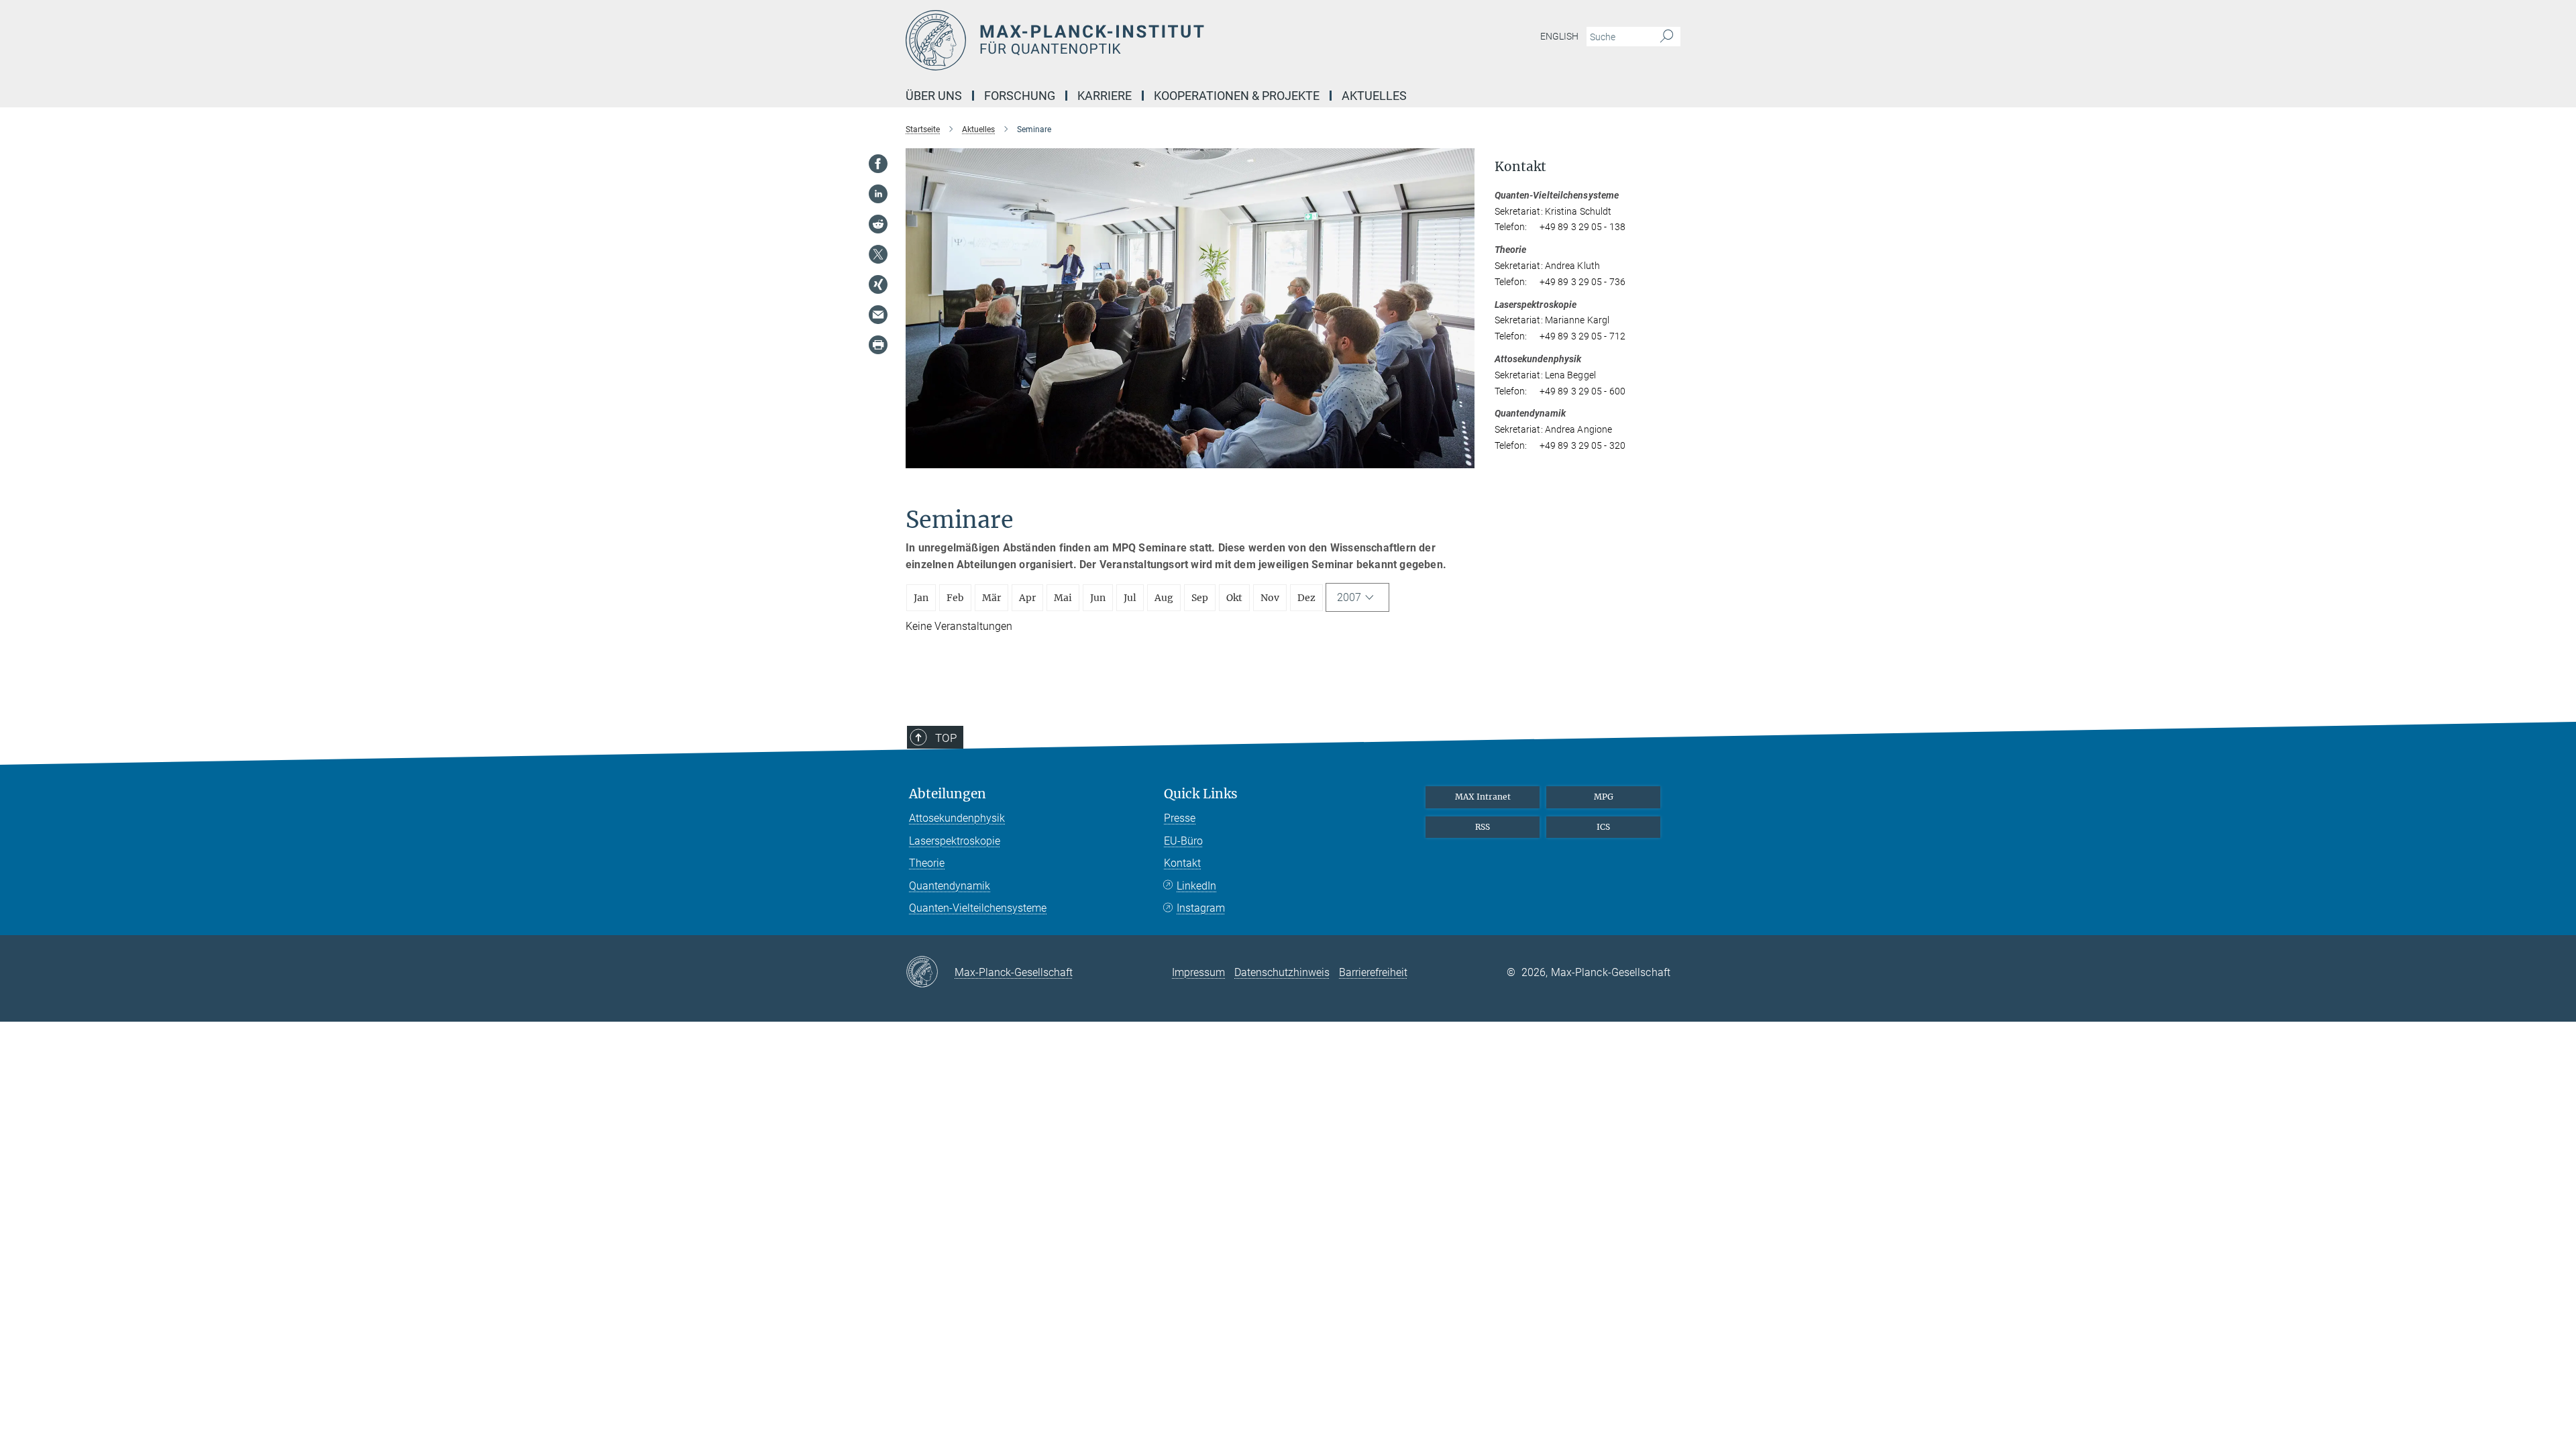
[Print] (878, 345)
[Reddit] (878, 224)
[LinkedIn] (878, 194)
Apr (1027, 598)
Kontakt (1182, 863)
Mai (1063, 598)
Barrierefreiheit (1373, 972)
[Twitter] (878, 254)
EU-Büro (1183, 841)
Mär (991, 598)
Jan (921, 598)
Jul (1130, 598)
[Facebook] (878, 164)
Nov (1270, 598)
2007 (1349, 597)
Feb (955, 598)
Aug (1164, 598)
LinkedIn (1196, 886)
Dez (1306, 598)
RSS (1483, 827)
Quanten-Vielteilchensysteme (978, 908)
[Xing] (878, 284)
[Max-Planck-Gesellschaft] (930, 973)
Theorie (927, 863)
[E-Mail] (878, 315)
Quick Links (1201, 794)
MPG (1604, 797)
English (1559, 36)
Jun (1098, 598)
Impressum (1198, 972)
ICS (1603, 827)
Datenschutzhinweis (1282, 972)
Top (946, 738)
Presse (1180, 818)
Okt (1234, 598)
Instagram (1201, 908)
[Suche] (1667, 37)
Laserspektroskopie (955, 841)
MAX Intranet (1483, 797)
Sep (1200, 598)
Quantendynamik (950, 886)
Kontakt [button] (1520, 167)
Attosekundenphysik (957, 818)
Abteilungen (948, 794)
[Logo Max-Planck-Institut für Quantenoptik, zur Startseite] (1157, 40)
